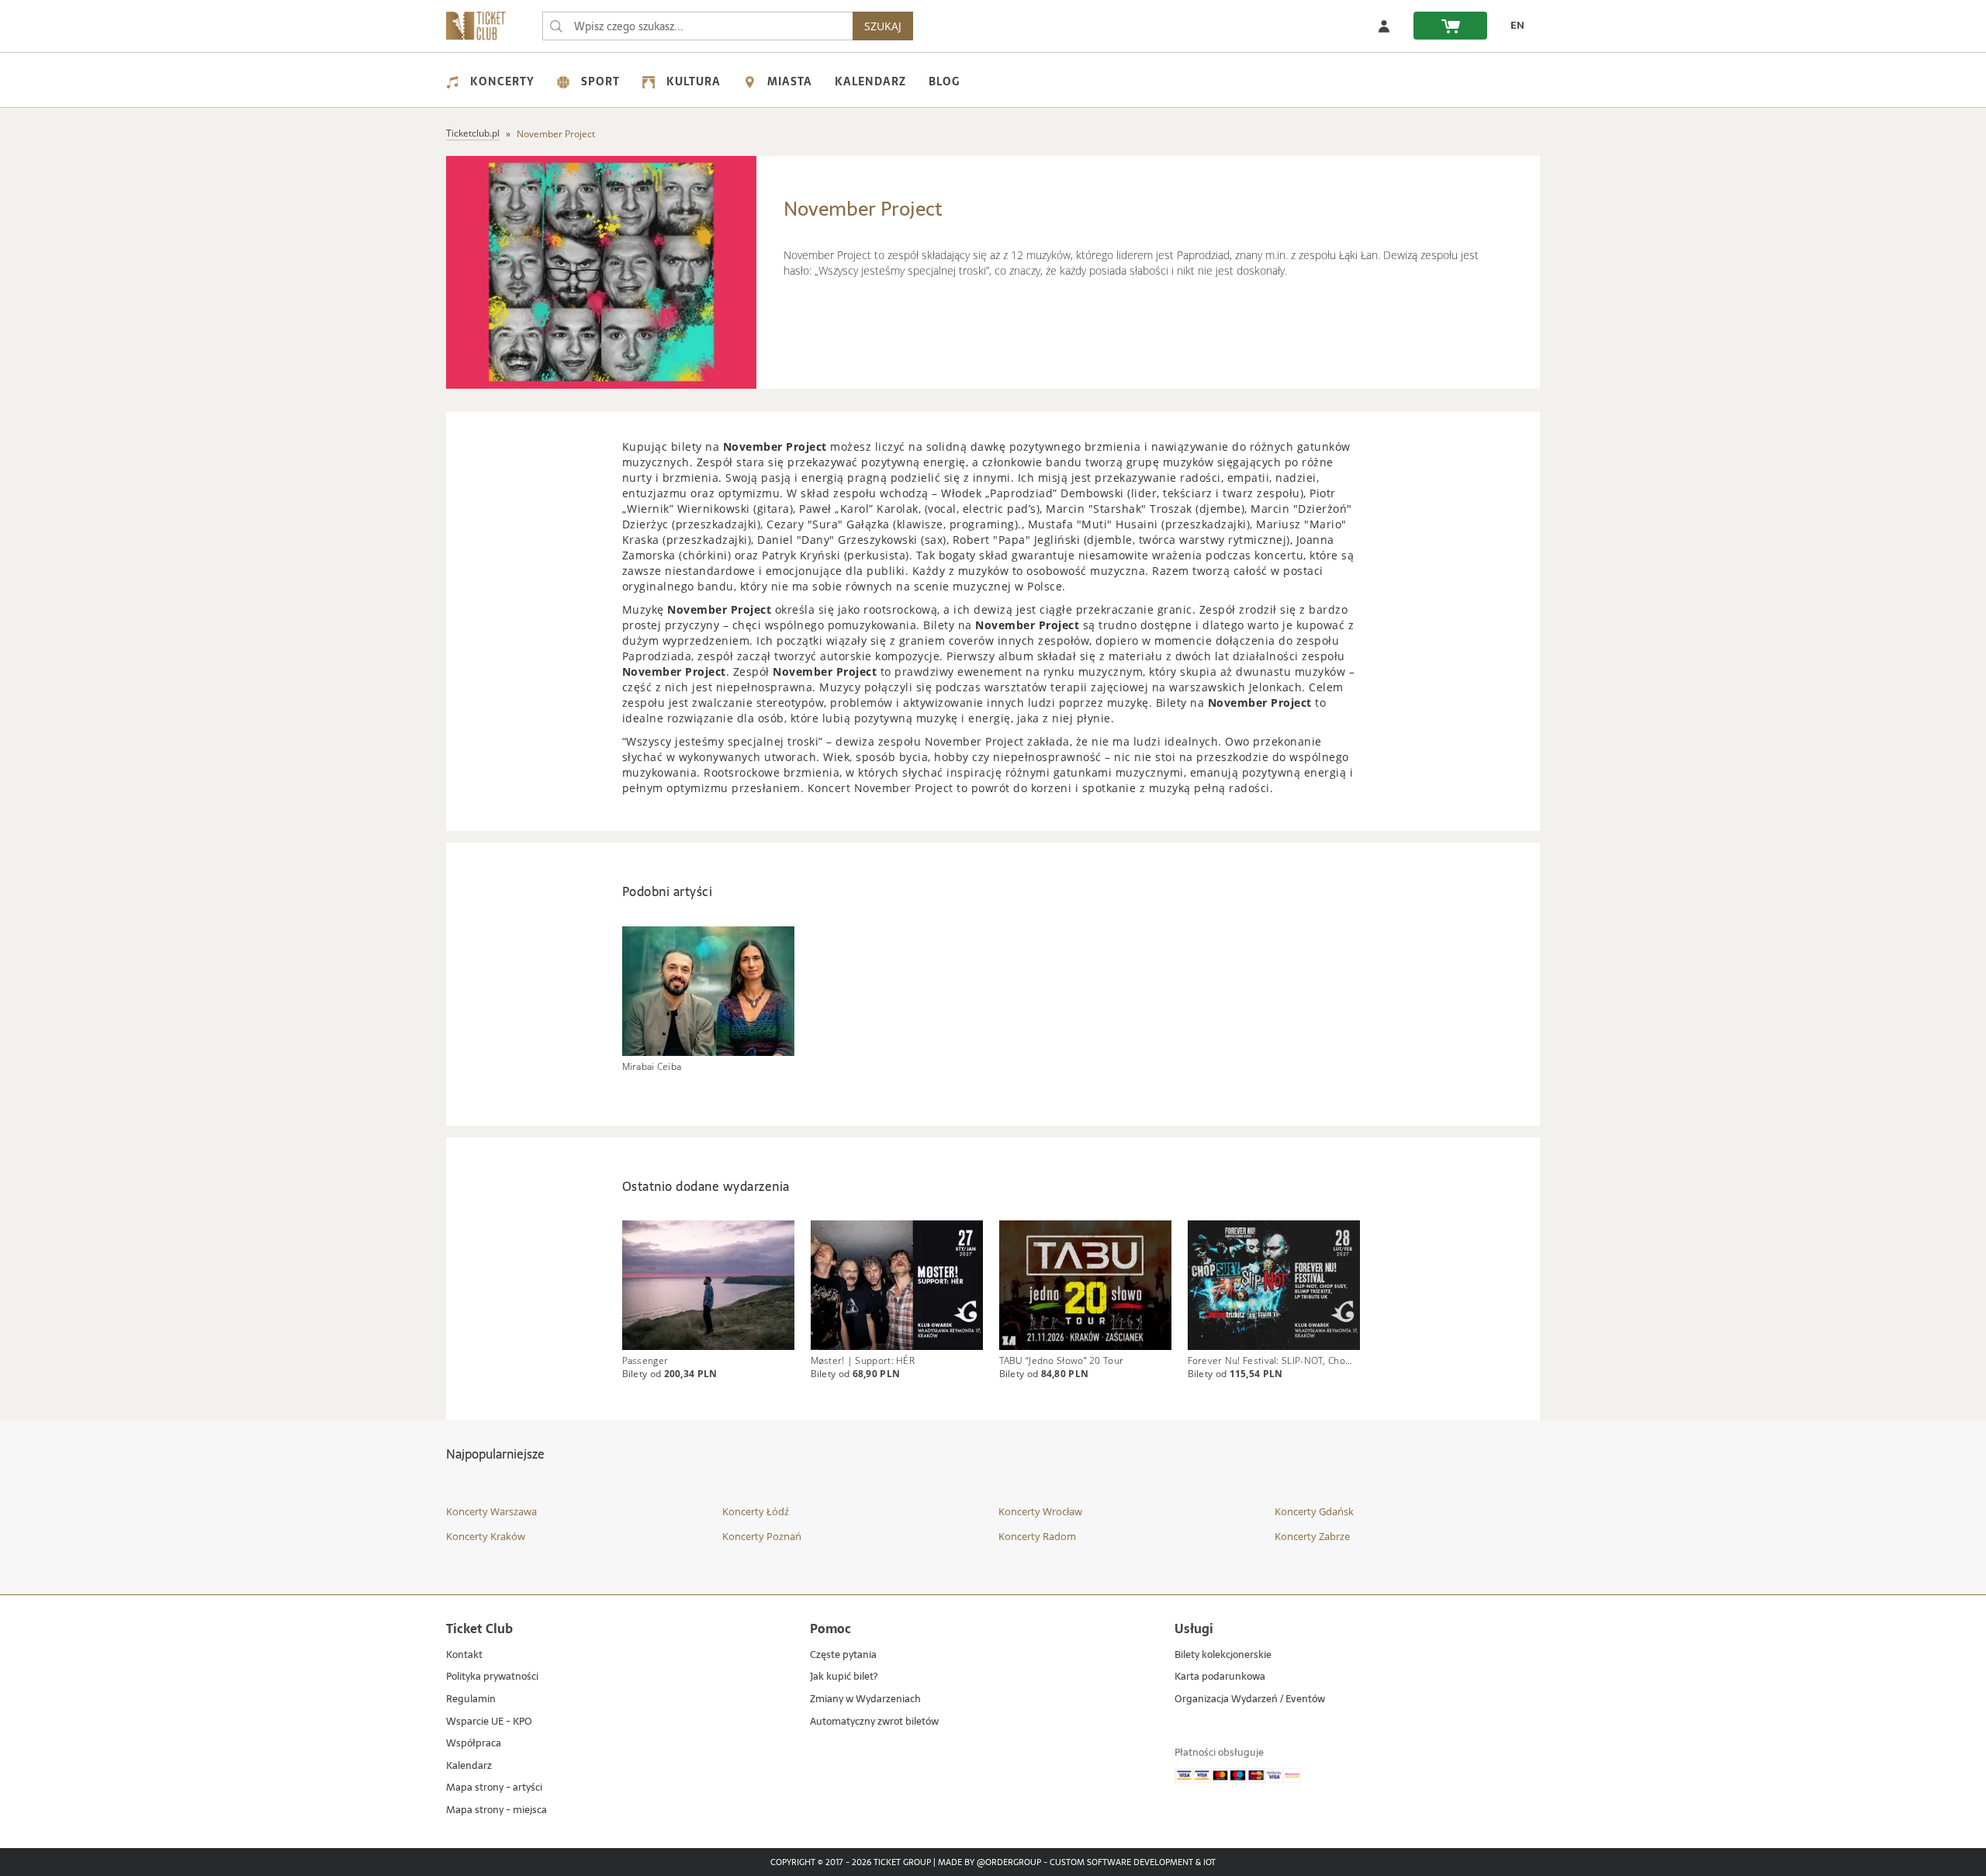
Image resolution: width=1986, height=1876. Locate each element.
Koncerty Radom (1037, 1536)
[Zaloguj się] (1384, 26)
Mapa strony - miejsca (496, 1810)
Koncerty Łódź (756, 1511)
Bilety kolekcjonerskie (1223, 1655)
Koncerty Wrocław (1040, 1511)
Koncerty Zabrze (1312, 1536)
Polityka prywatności (492, 1677)
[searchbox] (697, 26)
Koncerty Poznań (762, 1536)
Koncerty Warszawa (491, 1511)
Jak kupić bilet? (844, 1677)
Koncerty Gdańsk (1314, 1511)
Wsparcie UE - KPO (489, 1722)
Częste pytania (843, 1655)
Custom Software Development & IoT (1133, 1863)
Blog (944, 81)
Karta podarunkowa (1220, 1677)
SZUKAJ (883, 26)
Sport (600, 81)
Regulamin (471, 1699)
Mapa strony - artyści (494, 1788)
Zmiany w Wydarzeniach (865, 1699)
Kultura (694, 81)
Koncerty (502, 81)
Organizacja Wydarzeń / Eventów (1250, 1699)
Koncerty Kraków (486, 1536)
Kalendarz (870, 81)
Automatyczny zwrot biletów (874, 1722)
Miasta (790, 81)
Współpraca (474, 1744)
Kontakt (464, 1655)
